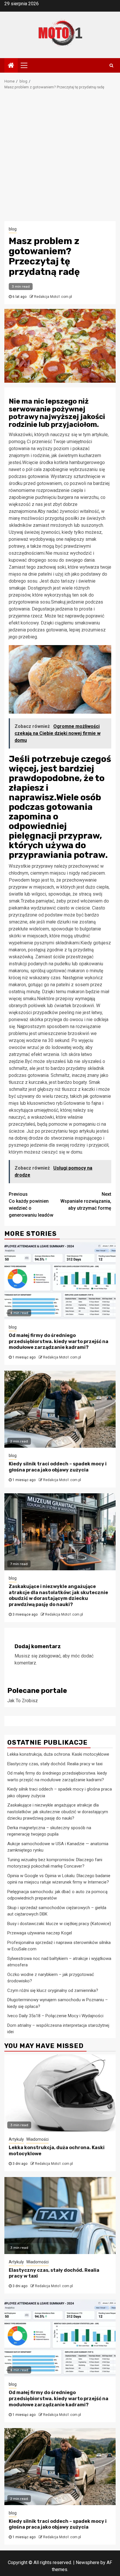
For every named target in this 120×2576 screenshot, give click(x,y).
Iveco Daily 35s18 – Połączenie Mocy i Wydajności (55, 2016)
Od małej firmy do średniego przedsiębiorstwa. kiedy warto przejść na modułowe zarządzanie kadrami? (59, 1341)
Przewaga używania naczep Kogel (40, 1933)
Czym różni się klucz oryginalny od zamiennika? (53, 1990)
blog (13, 229)
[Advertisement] (60, 158)
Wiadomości (37, 2139)
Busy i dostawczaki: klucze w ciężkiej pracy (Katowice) (59, 1924)
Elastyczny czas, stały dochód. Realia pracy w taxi (55, 1764)
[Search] (111, 65)
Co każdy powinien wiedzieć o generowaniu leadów (31, 1205)
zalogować (50, 1656)
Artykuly (16, 2139)
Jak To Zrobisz (23, 1701)
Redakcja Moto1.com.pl (53, 297)
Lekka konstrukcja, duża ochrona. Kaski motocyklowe (58, 1754)
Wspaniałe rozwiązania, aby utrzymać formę (86, 1201)
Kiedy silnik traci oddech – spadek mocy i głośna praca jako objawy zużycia (58, 1467)
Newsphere (88, 2562)
